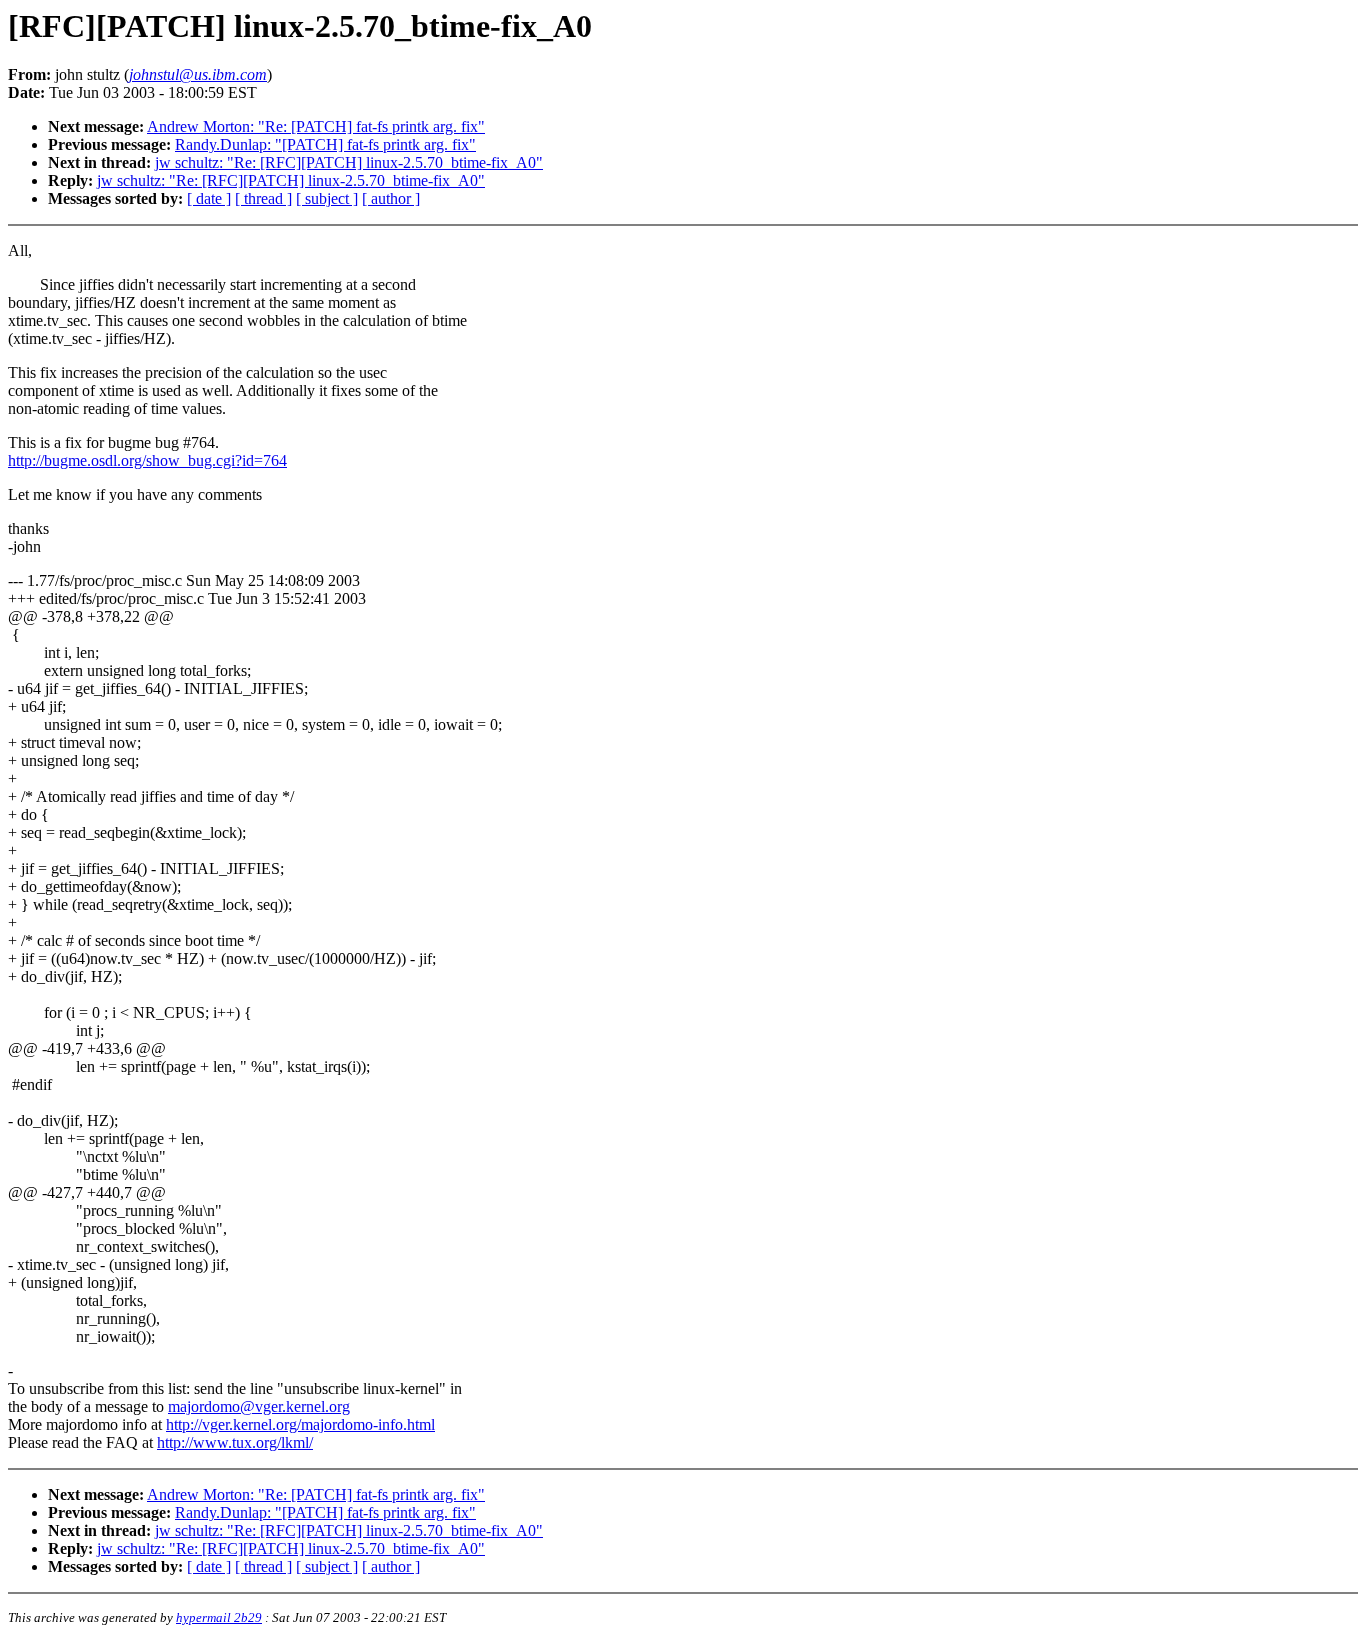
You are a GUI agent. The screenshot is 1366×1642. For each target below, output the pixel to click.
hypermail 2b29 (219, 1617)
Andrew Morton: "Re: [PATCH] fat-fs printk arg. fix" (316, 126)
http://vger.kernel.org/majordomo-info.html (300, 1424)
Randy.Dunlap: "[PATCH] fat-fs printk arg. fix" (325, 144)
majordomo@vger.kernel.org (259, 1406)
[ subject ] (327, 198)
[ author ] (391, 198)
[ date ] (209, 198)
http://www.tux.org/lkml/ (235, 1442)
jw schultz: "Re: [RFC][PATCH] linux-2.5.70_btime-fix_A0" (349, 162)
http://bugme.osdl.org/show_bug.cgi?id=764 (147, 460)
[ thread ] (263, 198)
